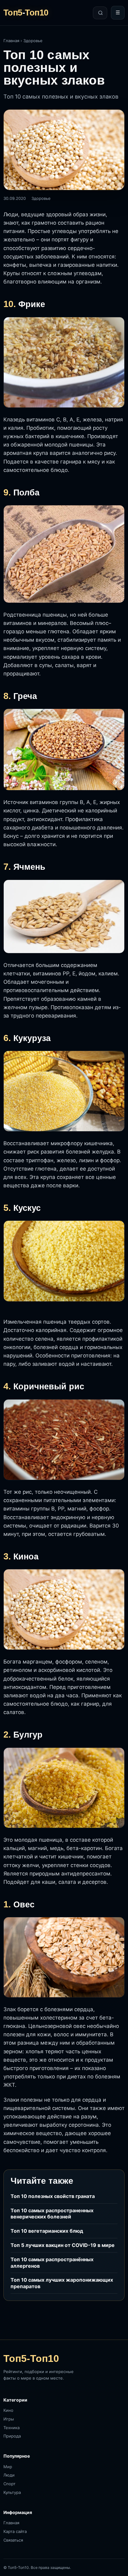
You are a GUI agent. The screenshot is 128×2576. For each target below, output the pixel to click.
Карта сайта (15, 2531)
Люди (9, 2475)
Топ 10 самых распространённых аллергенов (52, 2263)
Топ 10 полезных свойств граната (53, 2196)
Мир (8, 2467)
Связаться (13, 2540)
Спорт (9, 2484)
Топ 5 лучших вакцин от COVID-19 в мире (63, 2245)
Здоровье (33, 41)
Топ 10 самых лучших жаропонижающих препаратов (62, 2283)
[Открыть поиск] (100, 13)
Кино (8, 2410)
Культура (12, 2492)
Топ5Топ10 (26, 13)
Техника (11, 2428)
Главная (11, 41)
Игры (9, 2419)
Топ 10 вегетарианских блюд (47, 2231)
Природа (12, 2436)
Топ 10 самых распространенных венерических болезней (52, 2214)
